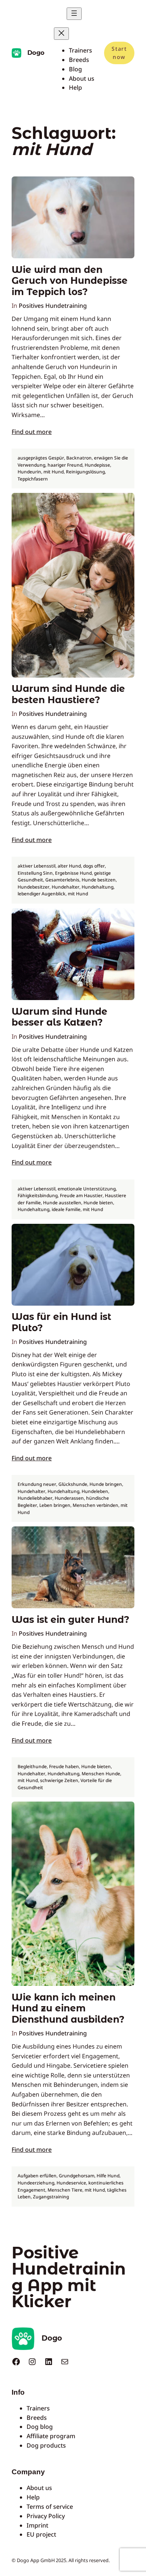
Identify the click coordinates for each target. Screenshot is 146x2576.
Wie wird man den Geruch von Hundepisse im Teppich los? (70, 281)
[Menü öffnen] (74, 14)
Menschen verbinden (95, 1505)
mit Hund (54, 472)
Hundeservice (71, 2183)
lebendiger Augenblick (42, 894)
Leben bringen (55, 1505)
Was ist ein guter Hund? (70, 1620)
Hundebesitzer (34, 887)
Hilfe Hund (108, 2176)
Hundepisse (97, 465)
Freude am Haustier (81, 1195)
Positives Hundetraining (53, 306)
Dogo (36, 53)
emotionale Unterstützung (87, 1189)
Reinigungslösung (85, 472)
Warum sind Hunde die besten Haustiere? (68, 694)
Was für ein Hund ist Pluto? (61, 1322)
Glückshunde (73, 1484)
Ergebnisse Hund (73, 873)
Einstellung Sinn (35, 873)
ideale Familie (66, 1209)
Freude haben (64, 1766)
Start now (119, 53)
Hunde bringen (106, 1484)
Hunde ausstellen (62, 1203)
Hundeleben (95, 1491)
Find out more (32, 432)
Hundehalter (66, 887)
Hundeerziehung (36, 2183)
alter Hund (69, 866)
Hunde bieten (98, 1203)
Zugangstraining (51, 2197)
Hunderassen (69, 1498)
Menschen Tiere (65, 2190)
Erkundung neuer (37, 1484)
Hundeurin (29, 472)
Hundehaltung (98, 887)
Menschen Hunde (101, 1774)
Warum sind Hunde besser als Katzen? (60, 1017)
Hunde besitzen (99, 880)
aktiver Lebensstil (36, 866)
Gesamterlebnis (62, 880)
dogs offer (94, 866)
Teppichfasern (33, 479)
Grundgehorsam (77, 2176)
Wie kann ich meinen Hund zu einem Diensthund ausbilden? (68, 2008)
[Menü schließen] (61, 34)
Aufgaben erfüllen (37, 2176)
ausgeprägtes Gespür (41, 458)
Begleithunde (32, 1766)
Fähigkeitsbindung (38, 1195)
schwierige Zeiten (59, 1780)
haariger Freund (65, 465)
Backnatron (79, 458)
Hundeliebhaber (35, 1498)
